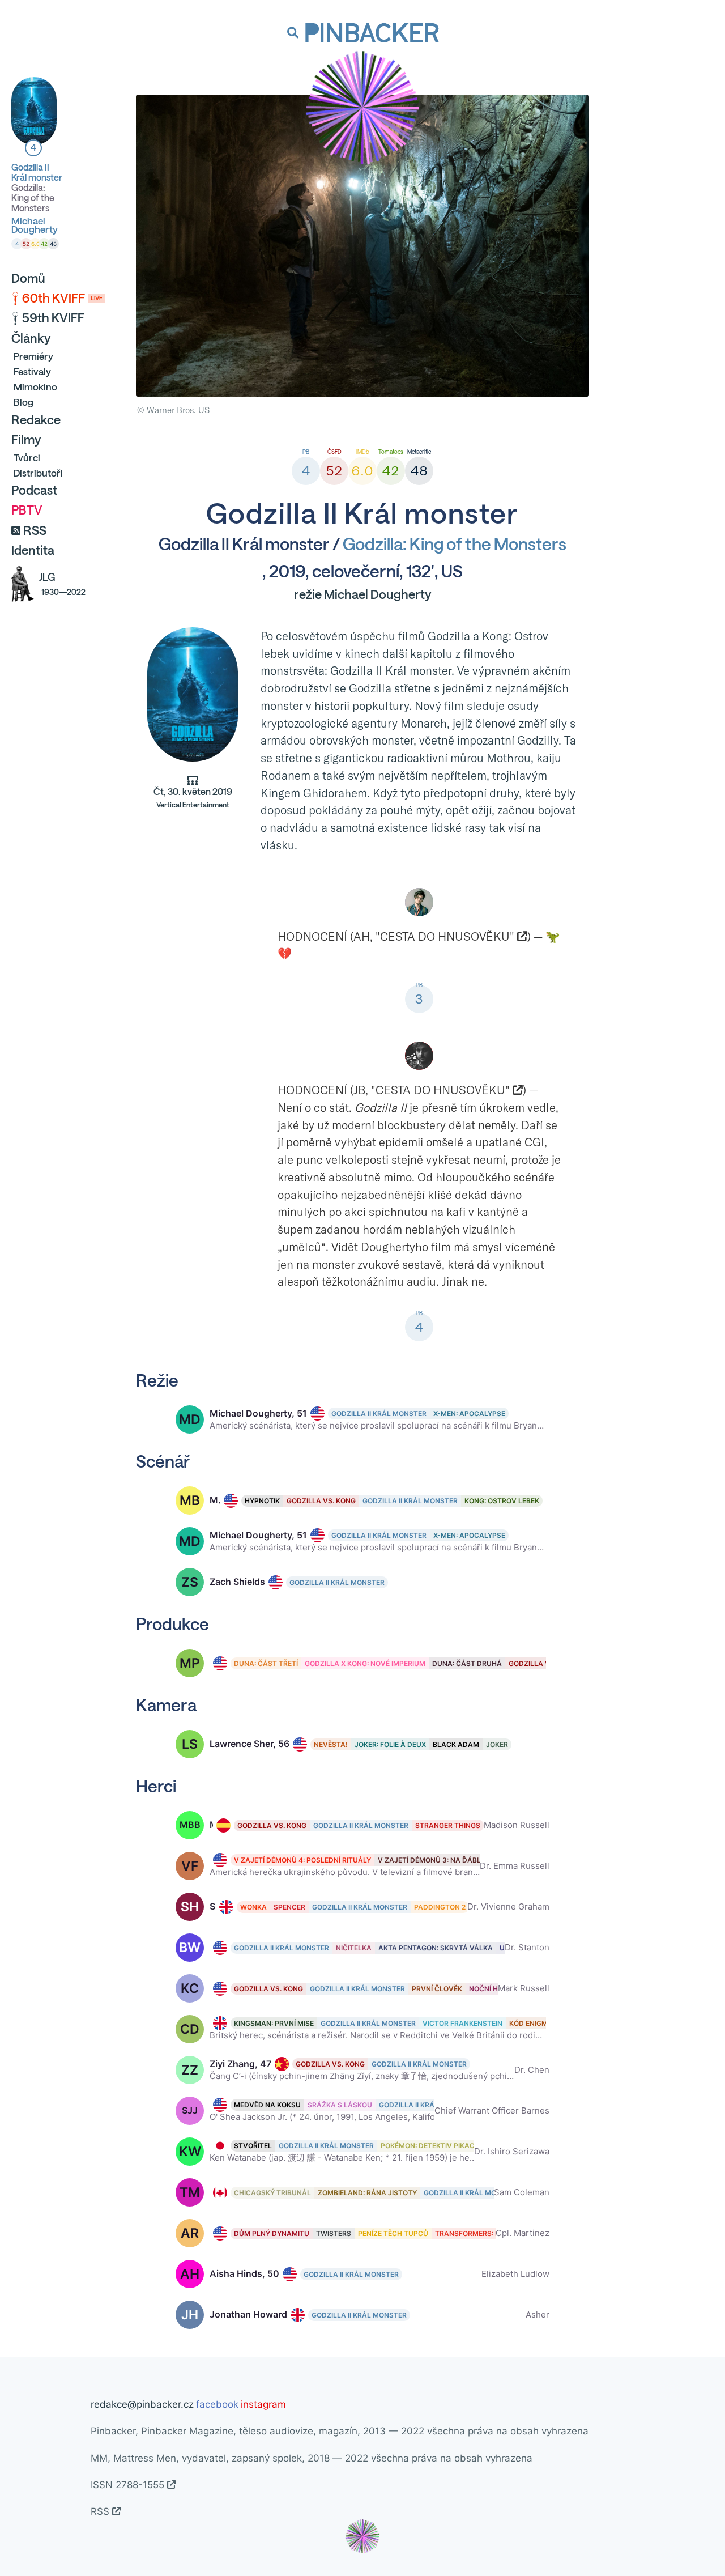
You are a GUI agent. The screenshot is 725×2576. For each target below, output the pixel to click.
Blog (24, 402)
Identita (33, 550)
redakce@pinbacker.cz (142, 2404)
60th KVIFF (62, 298)
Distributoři (38, 473)
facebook (217, 2404)
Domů (28, 278)
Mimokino (35, 387)
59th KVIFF (53, 318)
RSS (35, 530)
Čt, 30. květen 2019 (193, 798)
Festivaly (32, 371)
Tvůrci (27, 458)
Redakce (36, 420)
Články (31, 338)
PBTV (27, 510)
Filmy (26, 440)
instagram (263, 2404)
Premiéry (33, 356)
